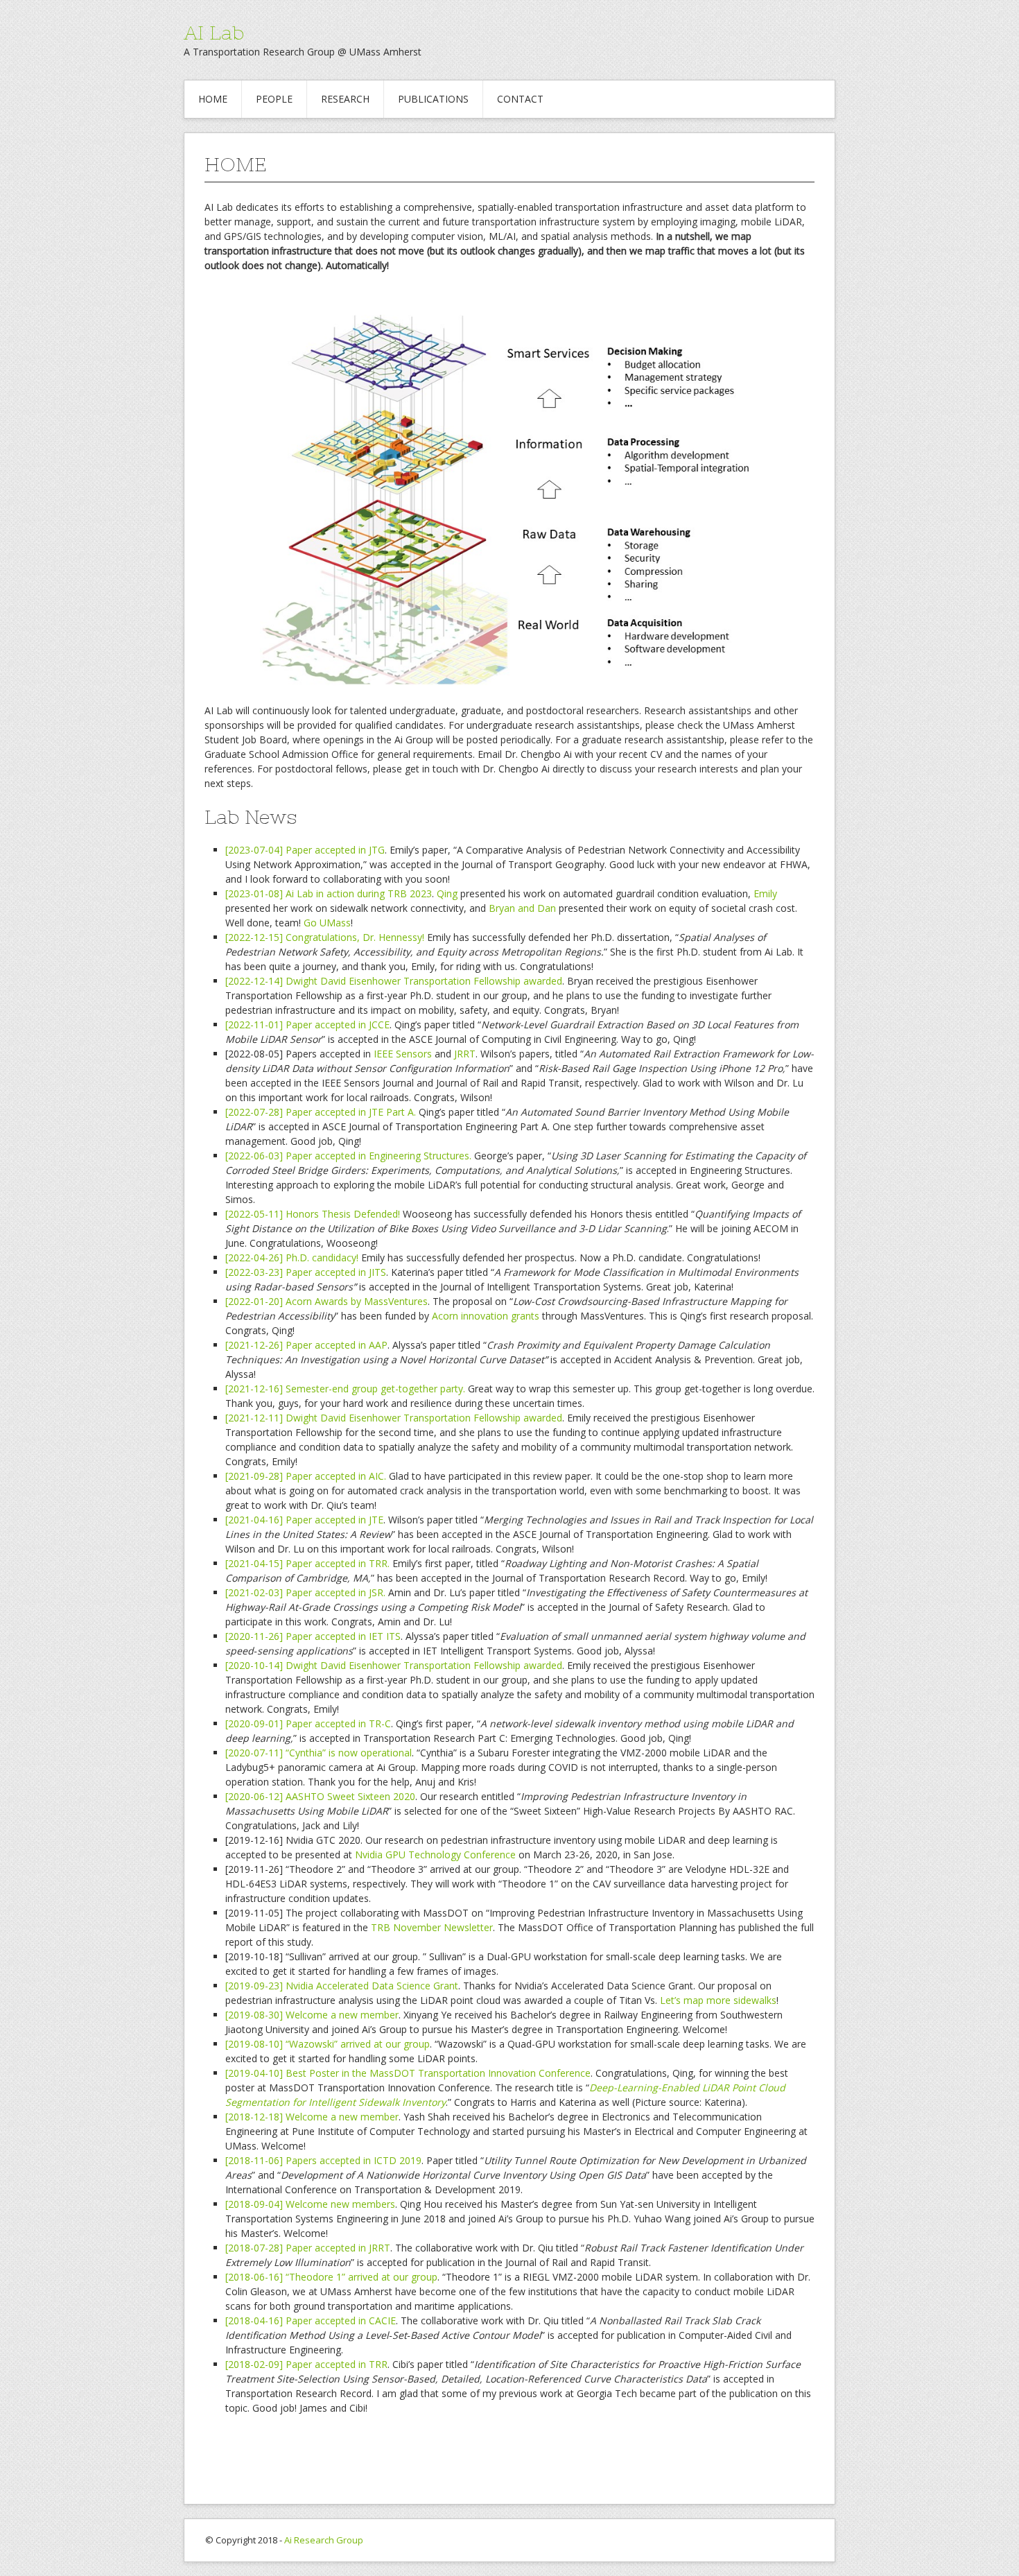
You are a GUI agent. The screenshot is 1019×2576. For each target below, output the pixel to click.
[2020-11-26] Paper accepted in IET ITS (313, 1636)
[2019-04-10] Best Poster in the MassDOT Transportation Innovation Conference (408, 2073)
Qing (447, 893)
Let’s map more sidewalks (718, 2000)
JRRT (465, 1054)
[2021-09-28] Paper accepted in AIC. (306, 1476)
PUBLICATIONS (433, 99)
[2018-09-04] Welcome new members (310, 2204)
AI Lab (214, 33)
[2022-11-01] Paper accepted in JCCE (307, 1025)
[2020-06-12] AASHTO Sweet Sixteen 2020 (320, 1796)
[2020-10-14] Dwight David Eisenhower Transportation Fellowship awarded (394, 1665)
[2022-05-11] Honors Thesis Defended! (313, 1214)
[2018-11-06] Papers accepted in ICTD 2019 (323, 2160)
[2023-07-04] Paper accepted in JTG (305, 850)
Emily (765, 893)
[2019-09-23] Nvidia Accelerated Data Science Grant (342, 1986)
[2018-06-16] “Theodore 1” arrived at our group (331, 2277)
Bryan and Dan (522, 908)
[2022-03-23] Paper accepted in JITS (306, 1272)
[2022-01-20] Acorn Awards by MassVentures (326, 1301)
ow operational (378, 1753)
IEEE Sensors (404, 1054)
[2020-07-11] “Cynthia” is (282, 1753)
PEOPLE (274, 99)
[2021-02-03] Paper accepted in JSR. (307, 1592)
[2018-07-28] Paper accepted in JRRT (308, 2248)
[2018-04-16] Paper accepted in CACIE (311, 2320)
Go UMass (327, 923)
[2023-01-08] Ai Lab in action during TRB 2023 (329, 893)
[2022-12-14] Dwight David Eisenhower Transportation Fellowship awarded (394, 981)
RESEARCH (345, 99)
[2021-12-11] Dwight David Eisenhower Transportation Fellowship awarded (394, 1418)
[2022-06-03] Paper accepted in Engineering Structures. (348, 1156)
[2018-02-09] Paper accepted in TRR (306, 2364)
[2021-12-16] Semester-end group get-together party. (347, 1389)
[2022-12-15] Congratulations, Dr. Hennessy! (325, 937)
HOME (213, 99)
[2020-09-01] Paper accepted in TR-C (308, 1723)
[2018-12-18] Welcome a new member (312, 2117)
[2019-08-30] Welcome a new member (312, 2015)
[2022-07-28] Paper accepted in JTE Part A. (322, 1112)
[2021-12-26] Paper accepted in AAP (306, 1345)
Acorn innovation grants (486, 1316)
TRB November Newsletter (432, 1927)
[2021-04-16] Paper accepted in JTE (304, 1520)
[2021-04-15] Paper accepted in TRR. (307, 1563)
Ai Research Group (324, 2540)
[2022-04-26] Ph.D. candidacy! (292, 1257)
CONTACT (520, 99)
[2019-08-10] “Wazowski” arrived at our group (328, 2044)
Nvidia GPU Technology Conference (435, 1855)
